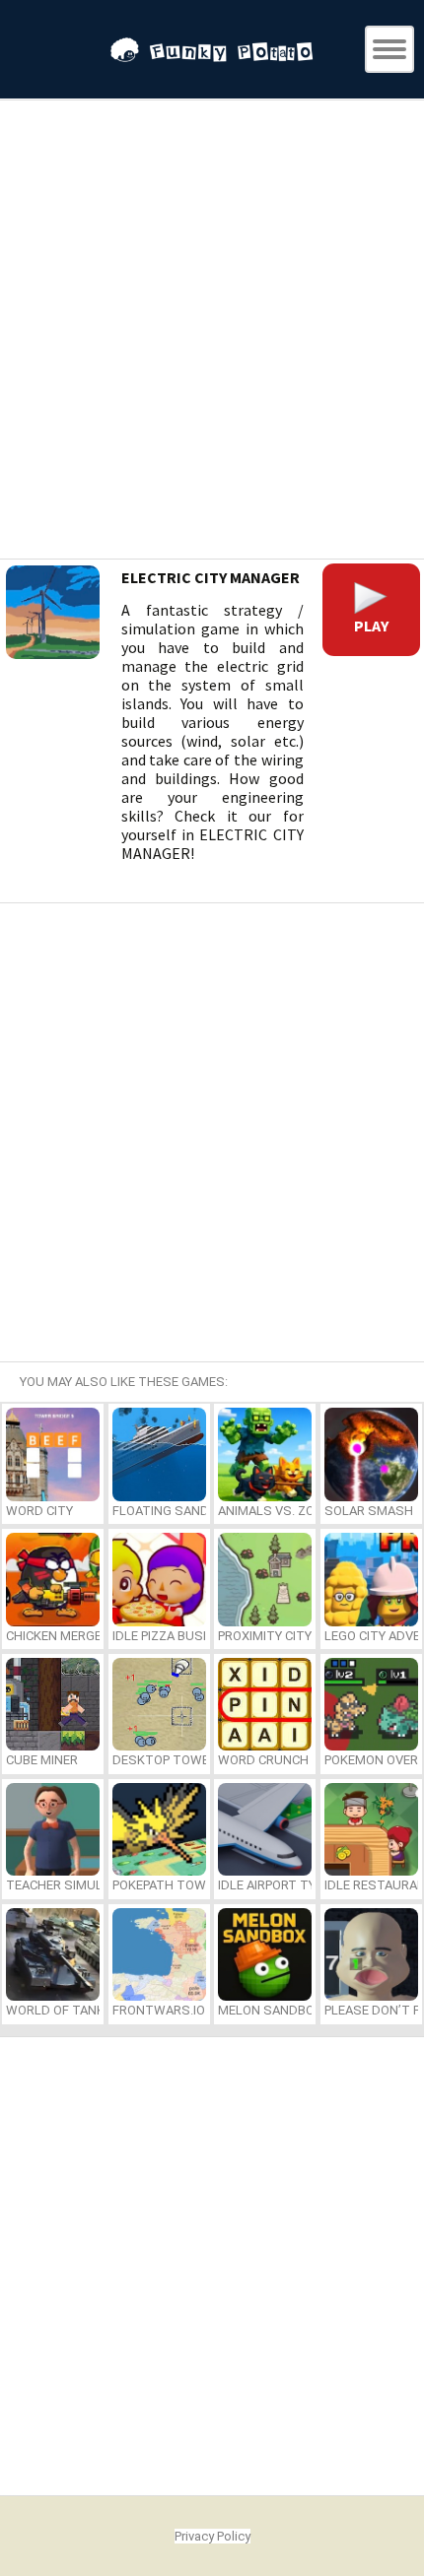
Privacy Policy (212, 2536)
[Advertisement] (212, 332)
